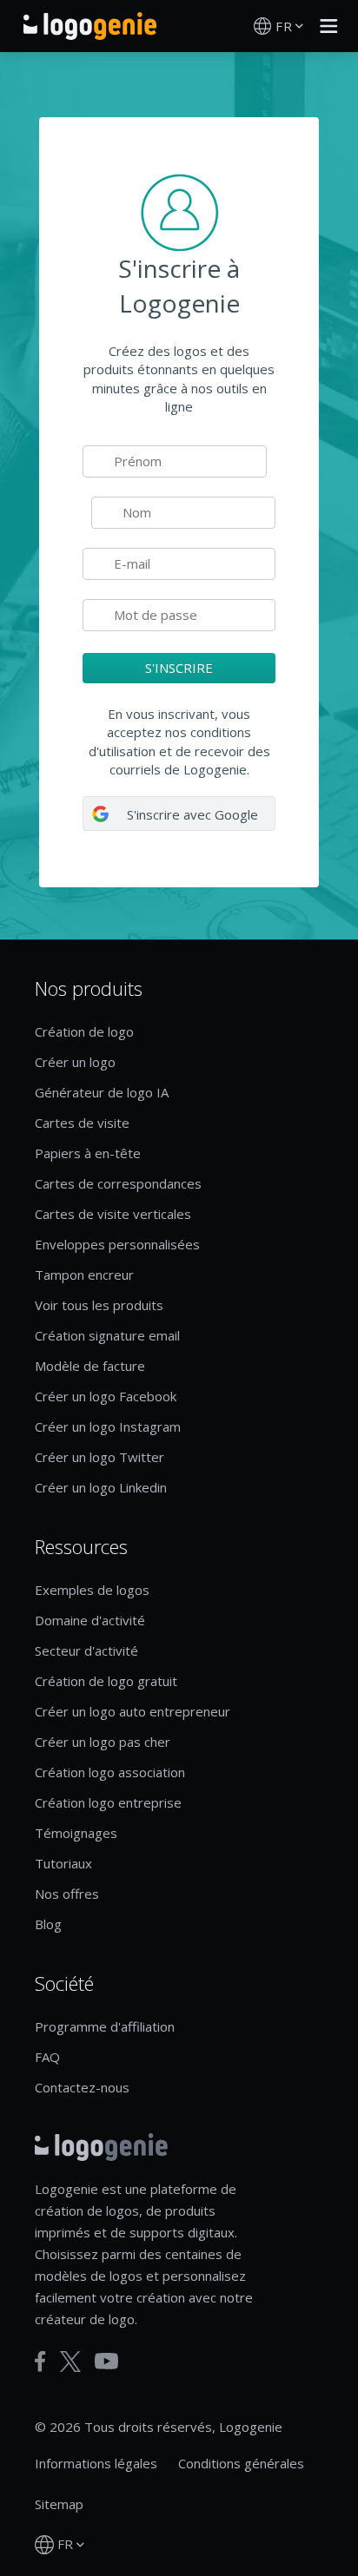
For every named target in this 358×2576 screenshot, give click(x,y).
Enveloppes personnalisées (117, 1244)
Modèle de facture (90, 1366)
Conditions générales (241, 2463)
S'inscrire (179, 668)
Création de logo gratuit (106, 1681)
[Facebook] (40, 2362)
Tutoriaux (63, 1863)
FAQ (47, 2057)
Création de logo (84, 1031)
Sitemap (59, 2504)
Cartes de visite (82, 1123)
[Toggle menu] (324, 26)
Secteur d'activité (86, 1650)
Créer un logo (75, 1062)
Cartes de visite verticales (113, 1214)
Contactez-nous (82, 2087)
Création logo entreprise (108, 1802)
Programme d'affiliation (105, 2026)
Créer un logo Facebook (106, 1396)
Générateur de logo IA (102, 1092)
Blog (48, 1924)
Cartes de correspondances (118, 1183)
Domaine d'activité (90, 1620)
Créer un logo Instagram (108, 1426)
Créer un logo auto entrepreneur (133, 1711)
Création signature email (107, 1335)
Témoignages (76, 1833)
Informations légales (96, 2463)
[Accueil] (90, 26)
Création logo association (110, 1772)
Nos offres (67, 1894)
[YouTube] (106, 2361)
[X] (70, 2362)
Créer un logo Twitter (99, 1457)
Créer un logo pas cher (103, 1742)
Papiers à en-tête (88, 1153)
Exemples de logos (92, 1590)
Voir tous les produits (99, 1305)
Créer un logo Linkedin (101, 1487)
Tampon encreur (84, 1275)
